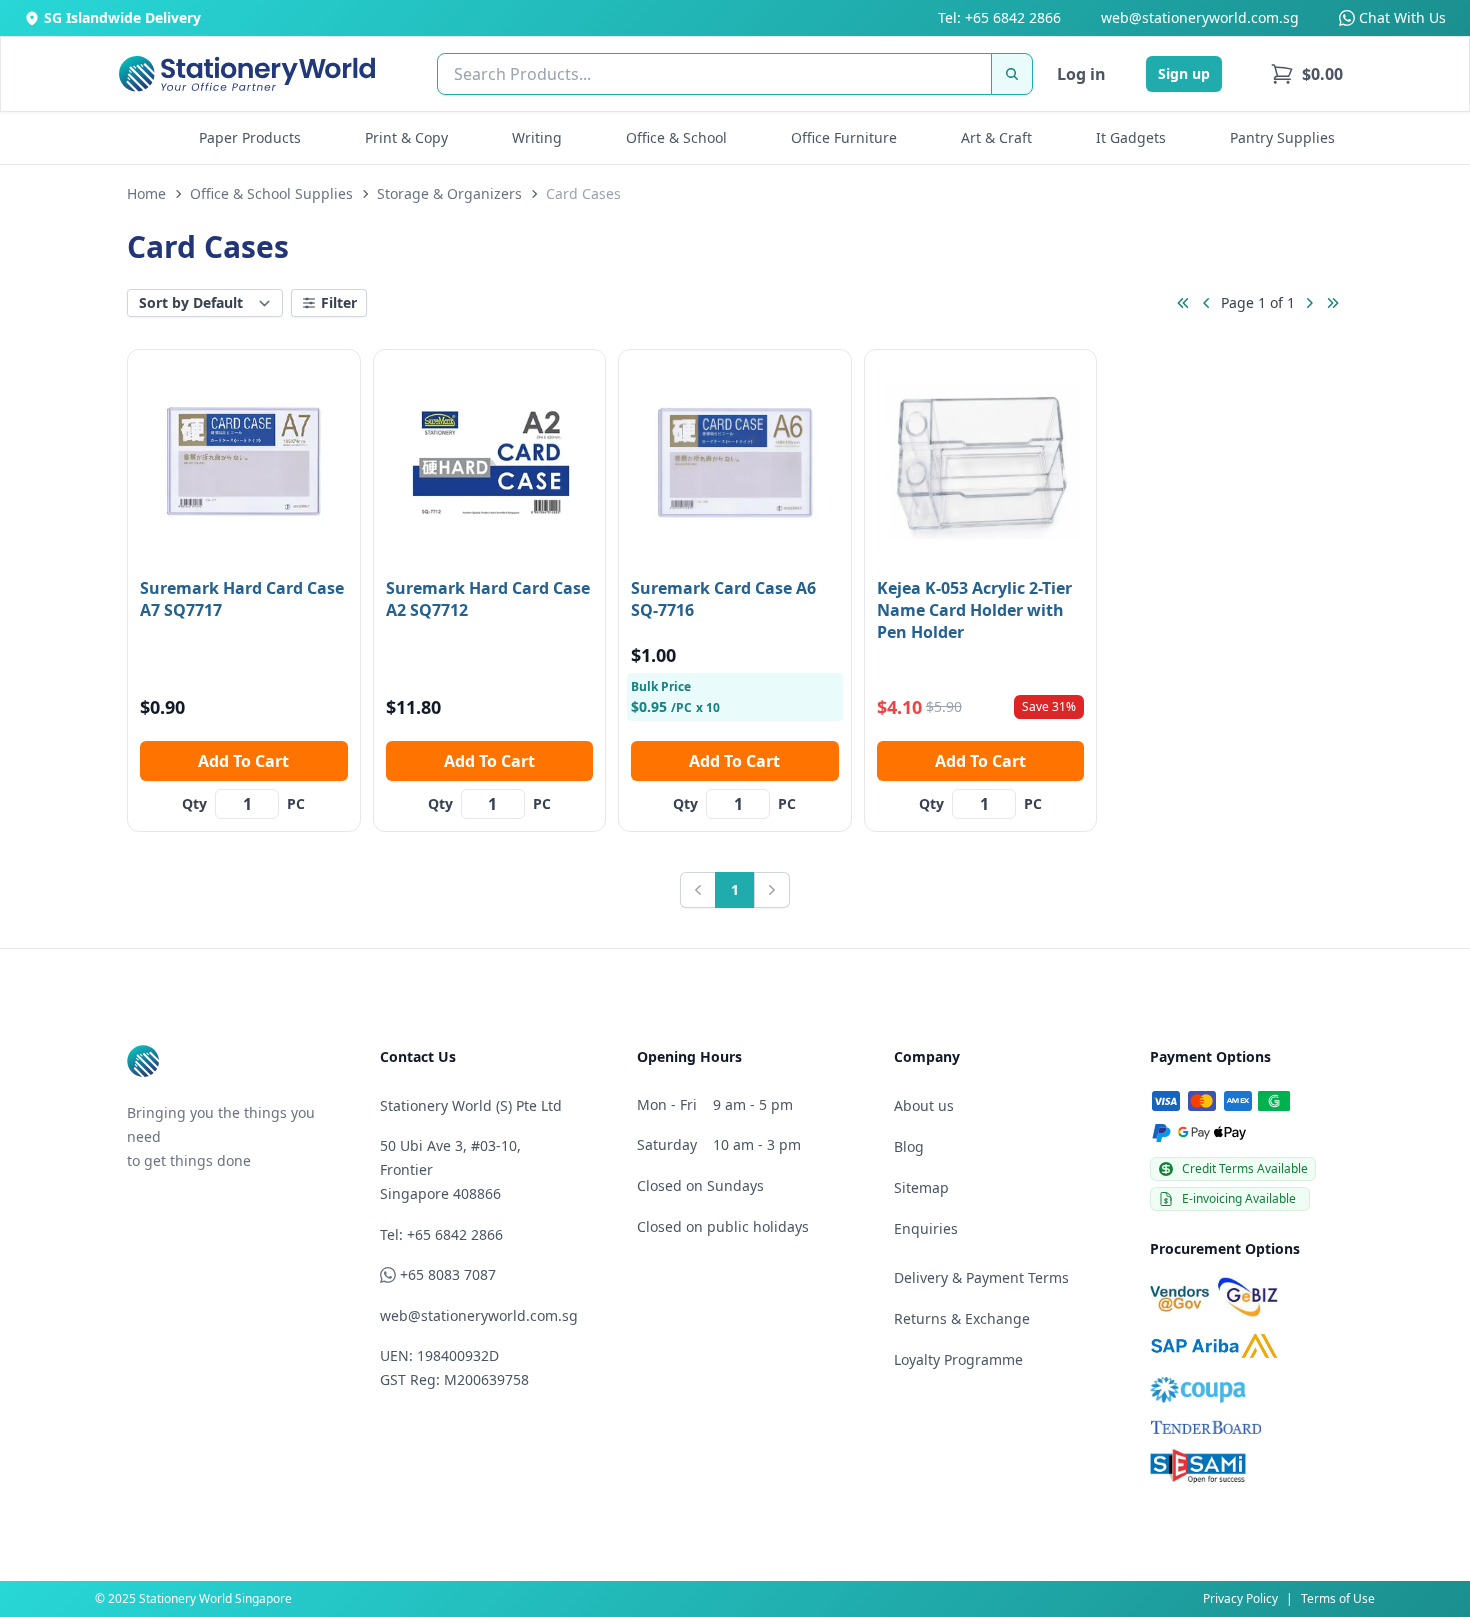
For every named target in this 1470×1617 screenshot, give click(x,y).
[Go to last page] (1333, 303)
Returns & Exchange (962, 1318)
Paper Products (250, 137)
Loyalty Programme (958, 1359)
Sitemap (921, 1187)
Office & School (676, 137)
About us (924, 1105)
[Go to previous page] (1207, 303)
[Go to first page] (1183, 303)
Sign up (1184, 73)
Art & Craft (996, 137)
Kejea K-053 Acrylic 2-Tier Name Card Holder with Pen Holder (974, 610)
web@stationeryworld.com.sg (1200, 17)
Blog (909, 1146)
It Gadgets (1131, 137)
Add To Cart (243, 761)
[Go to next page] (1309, 303)
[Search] (1012, 74)
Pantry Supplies (1282, 137)
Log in (1081, 74)
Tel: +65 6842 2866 (999, 17)
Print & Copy (406, 137)
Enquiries (926, 1228)
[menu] (1306, 74)
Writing (537, 137)
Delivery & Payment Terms (981, 1277)
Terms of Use (1338, 1598)
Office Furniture (844, 137)
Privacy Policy (1240, 1598)
